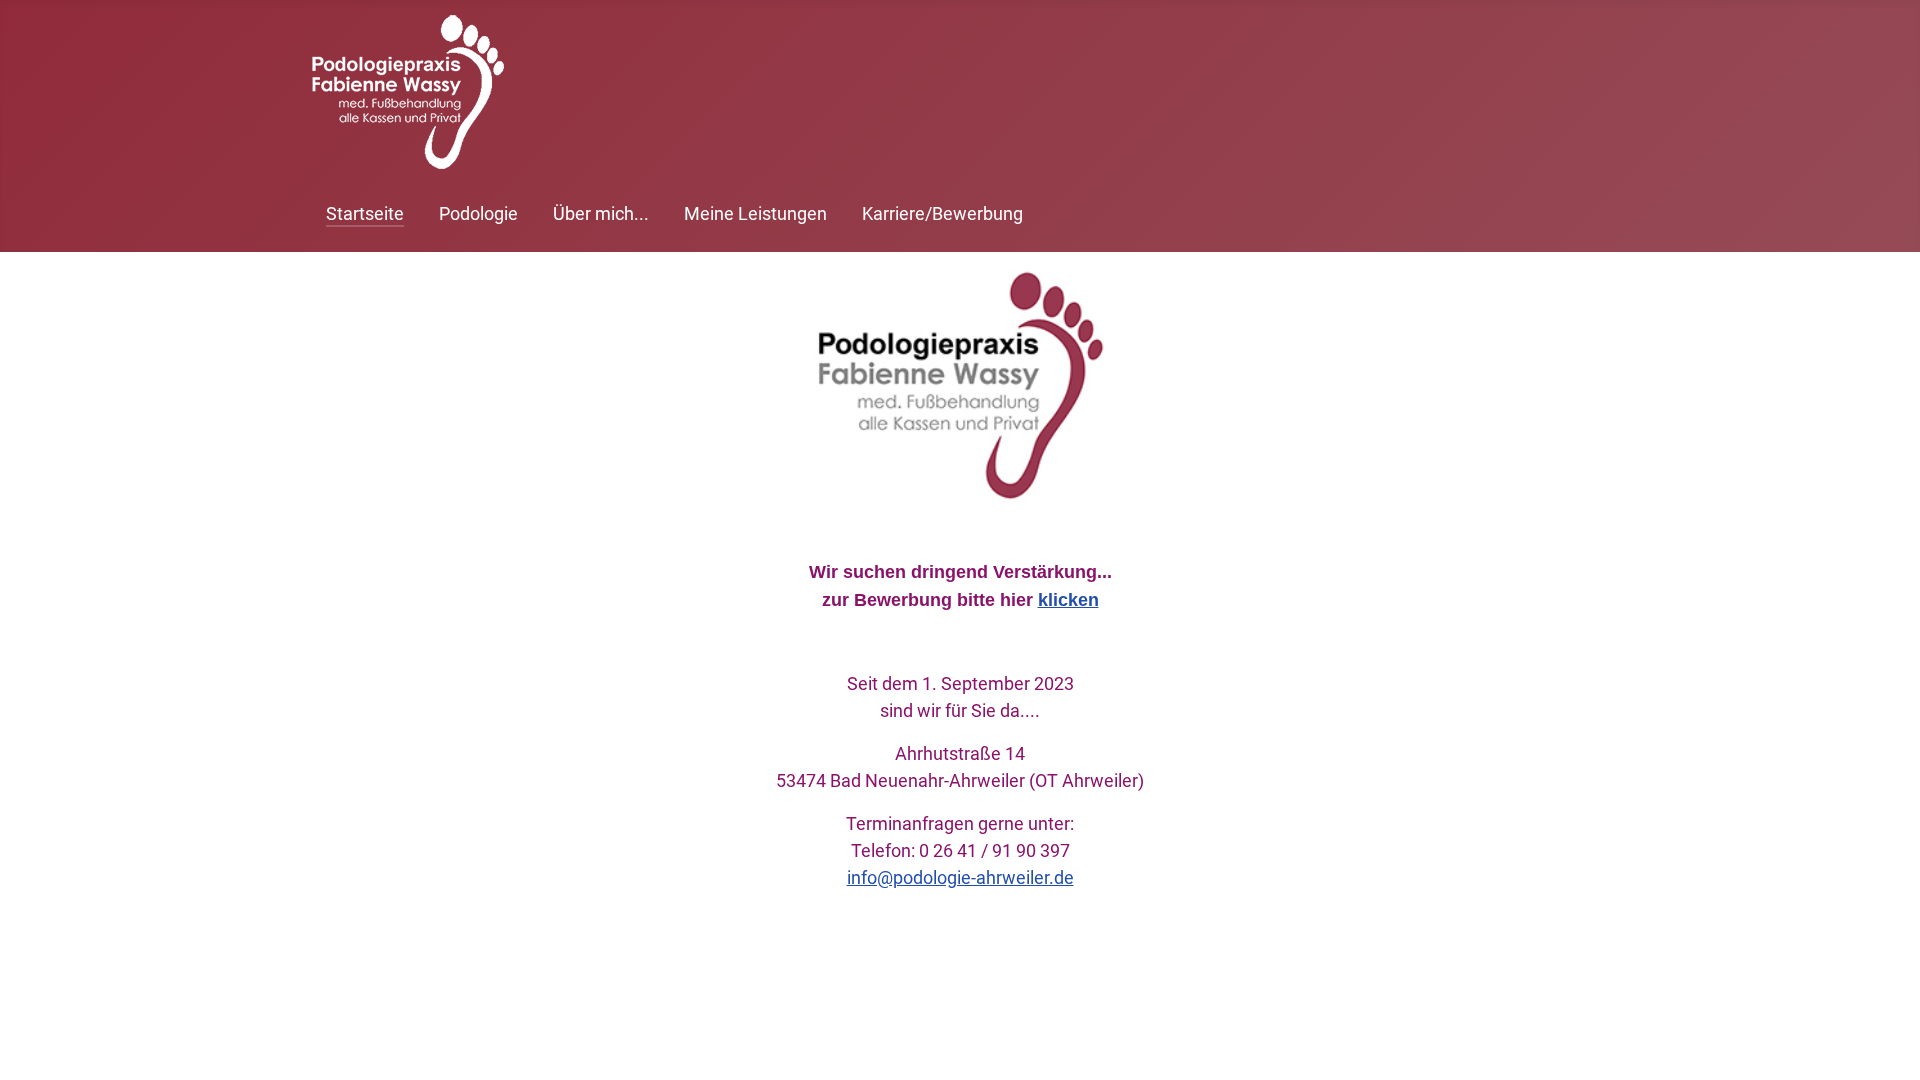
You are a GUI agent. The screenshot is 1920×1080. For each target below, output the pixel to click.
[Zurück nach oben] (1885, 1043)
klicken (1068, 600)
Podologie (478, 214)
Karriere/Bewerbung (942, 214)
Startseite (365, 214)
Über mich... (601, 214)
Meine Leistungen (755, 214)
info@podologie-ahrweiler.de (960, 877)
